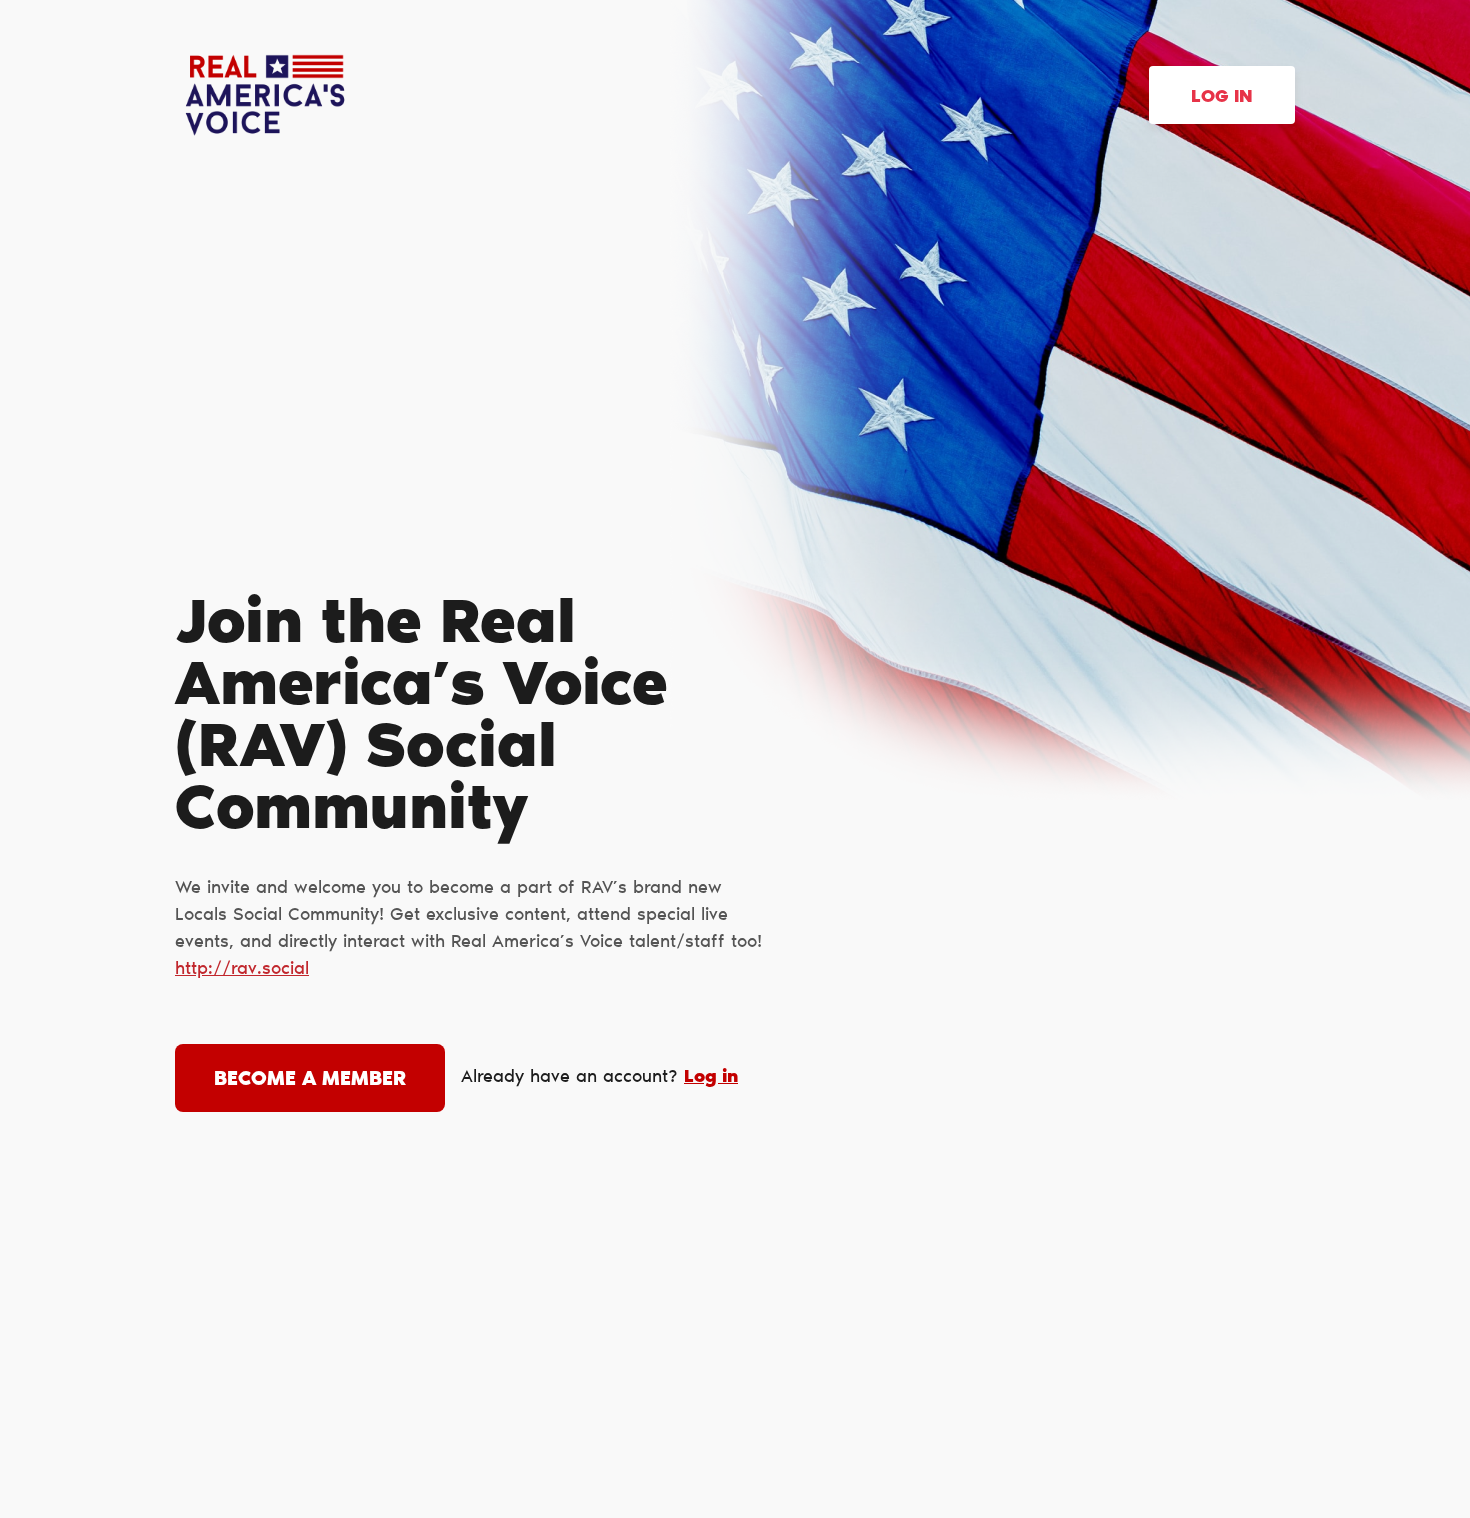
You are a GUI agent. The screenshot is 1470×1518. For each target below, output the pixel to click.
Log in (1222, 98)
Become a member (310, 1080)
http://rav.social (242, 970)
